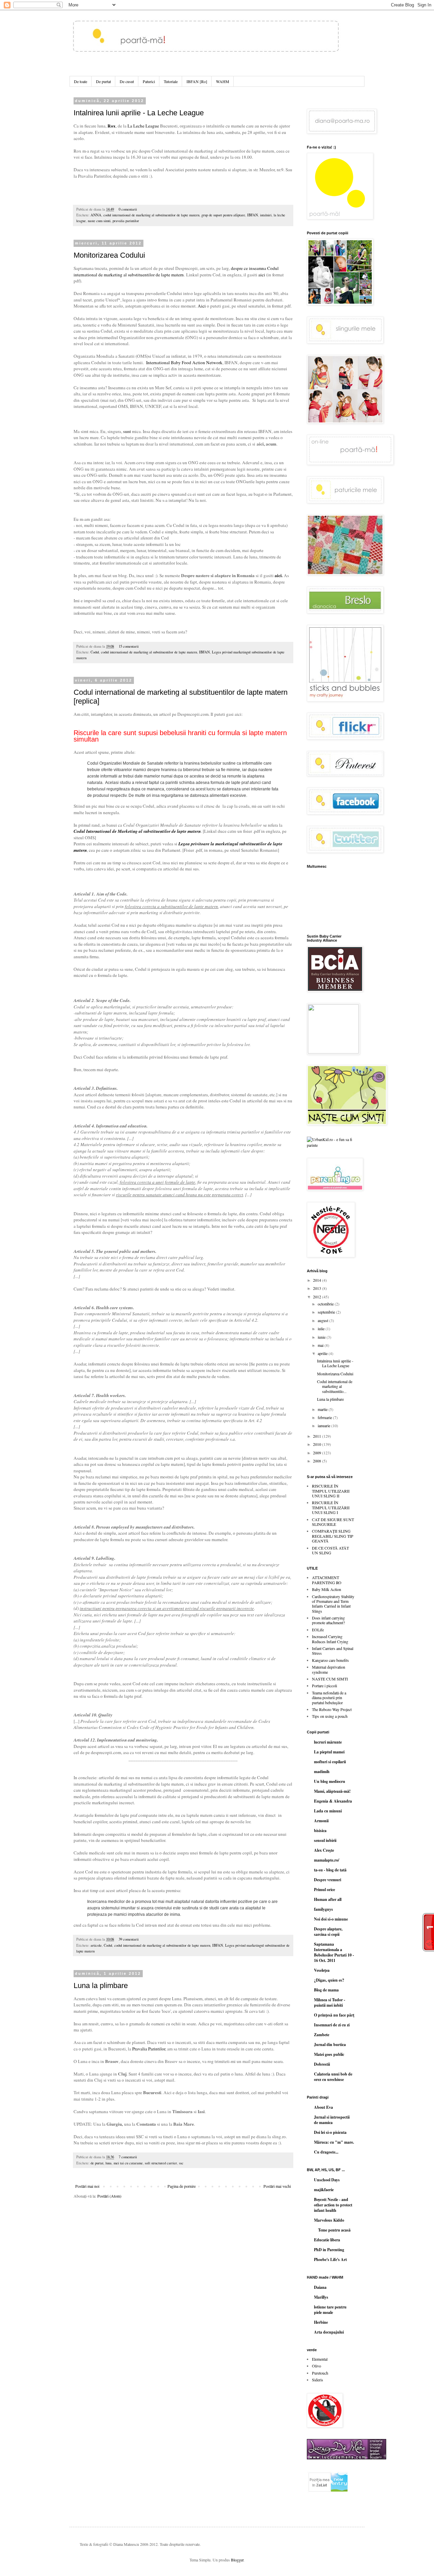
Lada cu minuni (328, 1811)
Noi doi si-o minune (331, 1919)
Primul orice (324, 1890)
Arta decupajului (329, 2332)
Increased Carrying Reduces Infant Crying (330, 1639)
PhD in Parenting (329, 2250)
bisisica (320, 1831)
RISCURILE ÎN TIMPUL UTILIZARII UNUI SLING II (331, 1491)
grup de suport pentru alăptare (223, 215)
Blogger (237, 2560)
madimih (322, 1772)
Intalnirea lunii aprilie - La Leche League (139, 113)
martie (323, 1409)
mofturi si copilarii (330, 1762)
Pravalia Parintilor (148, 2049)
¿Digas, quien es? (329, 1980)
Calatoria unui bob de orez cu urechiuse (333, 2077)
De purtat (103, 81)
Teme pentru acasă (332, 2230)
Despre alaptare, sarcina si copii (328, 1932)
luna (108, 2163)
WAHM (223, 81)
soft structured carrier (161, 2163)
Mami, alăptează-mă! (332, 1791)
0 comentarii (128, 209)
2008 (318, 1461)
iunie (322, 1337)
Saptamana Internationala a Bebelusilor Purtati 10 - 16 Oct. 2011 (334, 1952)
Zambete (322, 2035)
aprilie (323, 1353)
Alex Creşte (324, 1850)
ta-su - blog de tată (330, 1870)
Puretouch (320, 2373)
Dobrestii (322, 2064)
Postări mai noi (87, 2186)
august (323, 1320)
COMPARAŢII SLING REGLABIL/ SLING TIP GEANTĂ (333, 1536)
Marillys (321, 2297)
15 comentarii (129, 646)
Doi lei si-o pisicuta (330, 2132)
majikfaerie (324, 2190)
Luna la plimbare (101, 1985)
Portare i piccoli (324, 1686)
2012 (318, 1297)
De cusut (127, 81)
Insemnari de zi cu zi (332, 2025)
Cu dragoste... (326, 2152)
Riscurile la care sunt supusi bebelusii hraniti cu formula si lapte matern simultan (180, 736)
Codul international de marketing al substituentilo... (335, 1386)
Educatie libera (327, 2240)
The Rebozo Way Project (332, 1709)
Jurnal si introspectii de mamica (332, 2120)
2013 (318, 1288)
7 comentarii (128, 2157)
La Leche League (143, 126)
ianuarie (324, 1425)
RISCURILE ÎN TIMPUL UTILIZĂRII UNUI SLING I (331, 1507)
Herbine (321, 2322)
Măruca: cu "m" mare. (334, 2142)
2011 (318, 1436)
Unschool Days (327, 2180)
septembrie (327, 1312)
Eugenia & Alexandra (333, 1801)
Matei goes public (329, 2054)
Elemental (320, 2359)
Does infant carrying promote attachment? (328, 1620)
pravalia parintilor (126, 221)
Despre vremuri (328, 1880)
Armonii (321, 1821)
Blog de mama (326, 1990)
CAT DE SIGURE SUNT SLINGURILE (333, 1522)
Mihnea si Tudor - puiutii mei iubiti (330, 2002)
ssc (181, 2163)
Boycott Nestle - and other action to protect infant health (333, 2205)
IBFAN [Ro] (197, 81)
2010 (318, 1444)
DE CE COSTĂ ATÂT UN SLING (330, 1550)
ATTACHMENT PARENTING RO (327, 1580)
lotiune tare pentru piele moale (330, 2310)
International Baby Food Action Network (184, 362)
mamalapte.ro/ (327, 1860)
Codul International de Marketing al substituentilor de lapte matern (137, 831)
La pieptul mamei (329, 1752)
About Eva (323, 2107)
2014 (318, 1280)
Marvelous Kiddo (329, 2220)
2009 (318, 1453)
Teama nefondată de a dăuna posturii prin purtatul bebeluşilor (329, 1698)
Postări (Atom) (109, 2196)
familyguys (323, 1909)
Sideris (318, 2380)
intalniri (266, 215)
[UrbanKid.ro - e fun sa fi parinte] (331, 1145)
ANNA (96, 215)
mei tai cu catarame (128, 2163)
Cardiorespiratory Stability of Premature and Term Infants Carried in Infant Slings (333, 1604)
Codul (95, 652)
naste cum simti (99, 221)
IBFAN (253, 215)
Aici (202, 306)
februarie (325, 1417)
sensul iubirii (325, 1840)
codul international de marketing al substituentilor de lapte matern (151, 215)
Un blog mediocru (330, 1781)
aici (262, 275)
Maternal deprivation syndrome (329, 1669)
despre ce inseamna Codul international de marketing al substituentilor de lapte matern (176, 271)
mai (321, 1345)
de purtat (97, 2163)
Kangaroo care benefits (330, 1660)
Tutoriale (171, 81)
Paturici (149, 81)
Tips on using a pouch (330, 1716)
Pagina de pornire (182, 2186)
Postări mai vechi (277, 2186)
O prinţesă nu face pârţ (334, 2015)
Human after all (328, 1899)
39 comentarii (129, 1939)
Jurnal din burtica (330, 2044)
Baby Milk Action (327, 1589)
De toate (81, 81)
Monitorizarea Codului (109, 255)
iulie (322, 1329)
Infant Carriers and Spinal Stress (333, 1651)
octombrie (326, 1304)
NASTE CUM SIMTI (330, 1679)
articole (96, 1945)
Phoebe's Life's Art (330, 2259)
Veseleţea (322, 1970)
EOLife (318, 1630)
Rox (112, 126)
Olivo (317, 2366)
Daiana (320, 2287)
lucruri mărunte (328, 1742)
